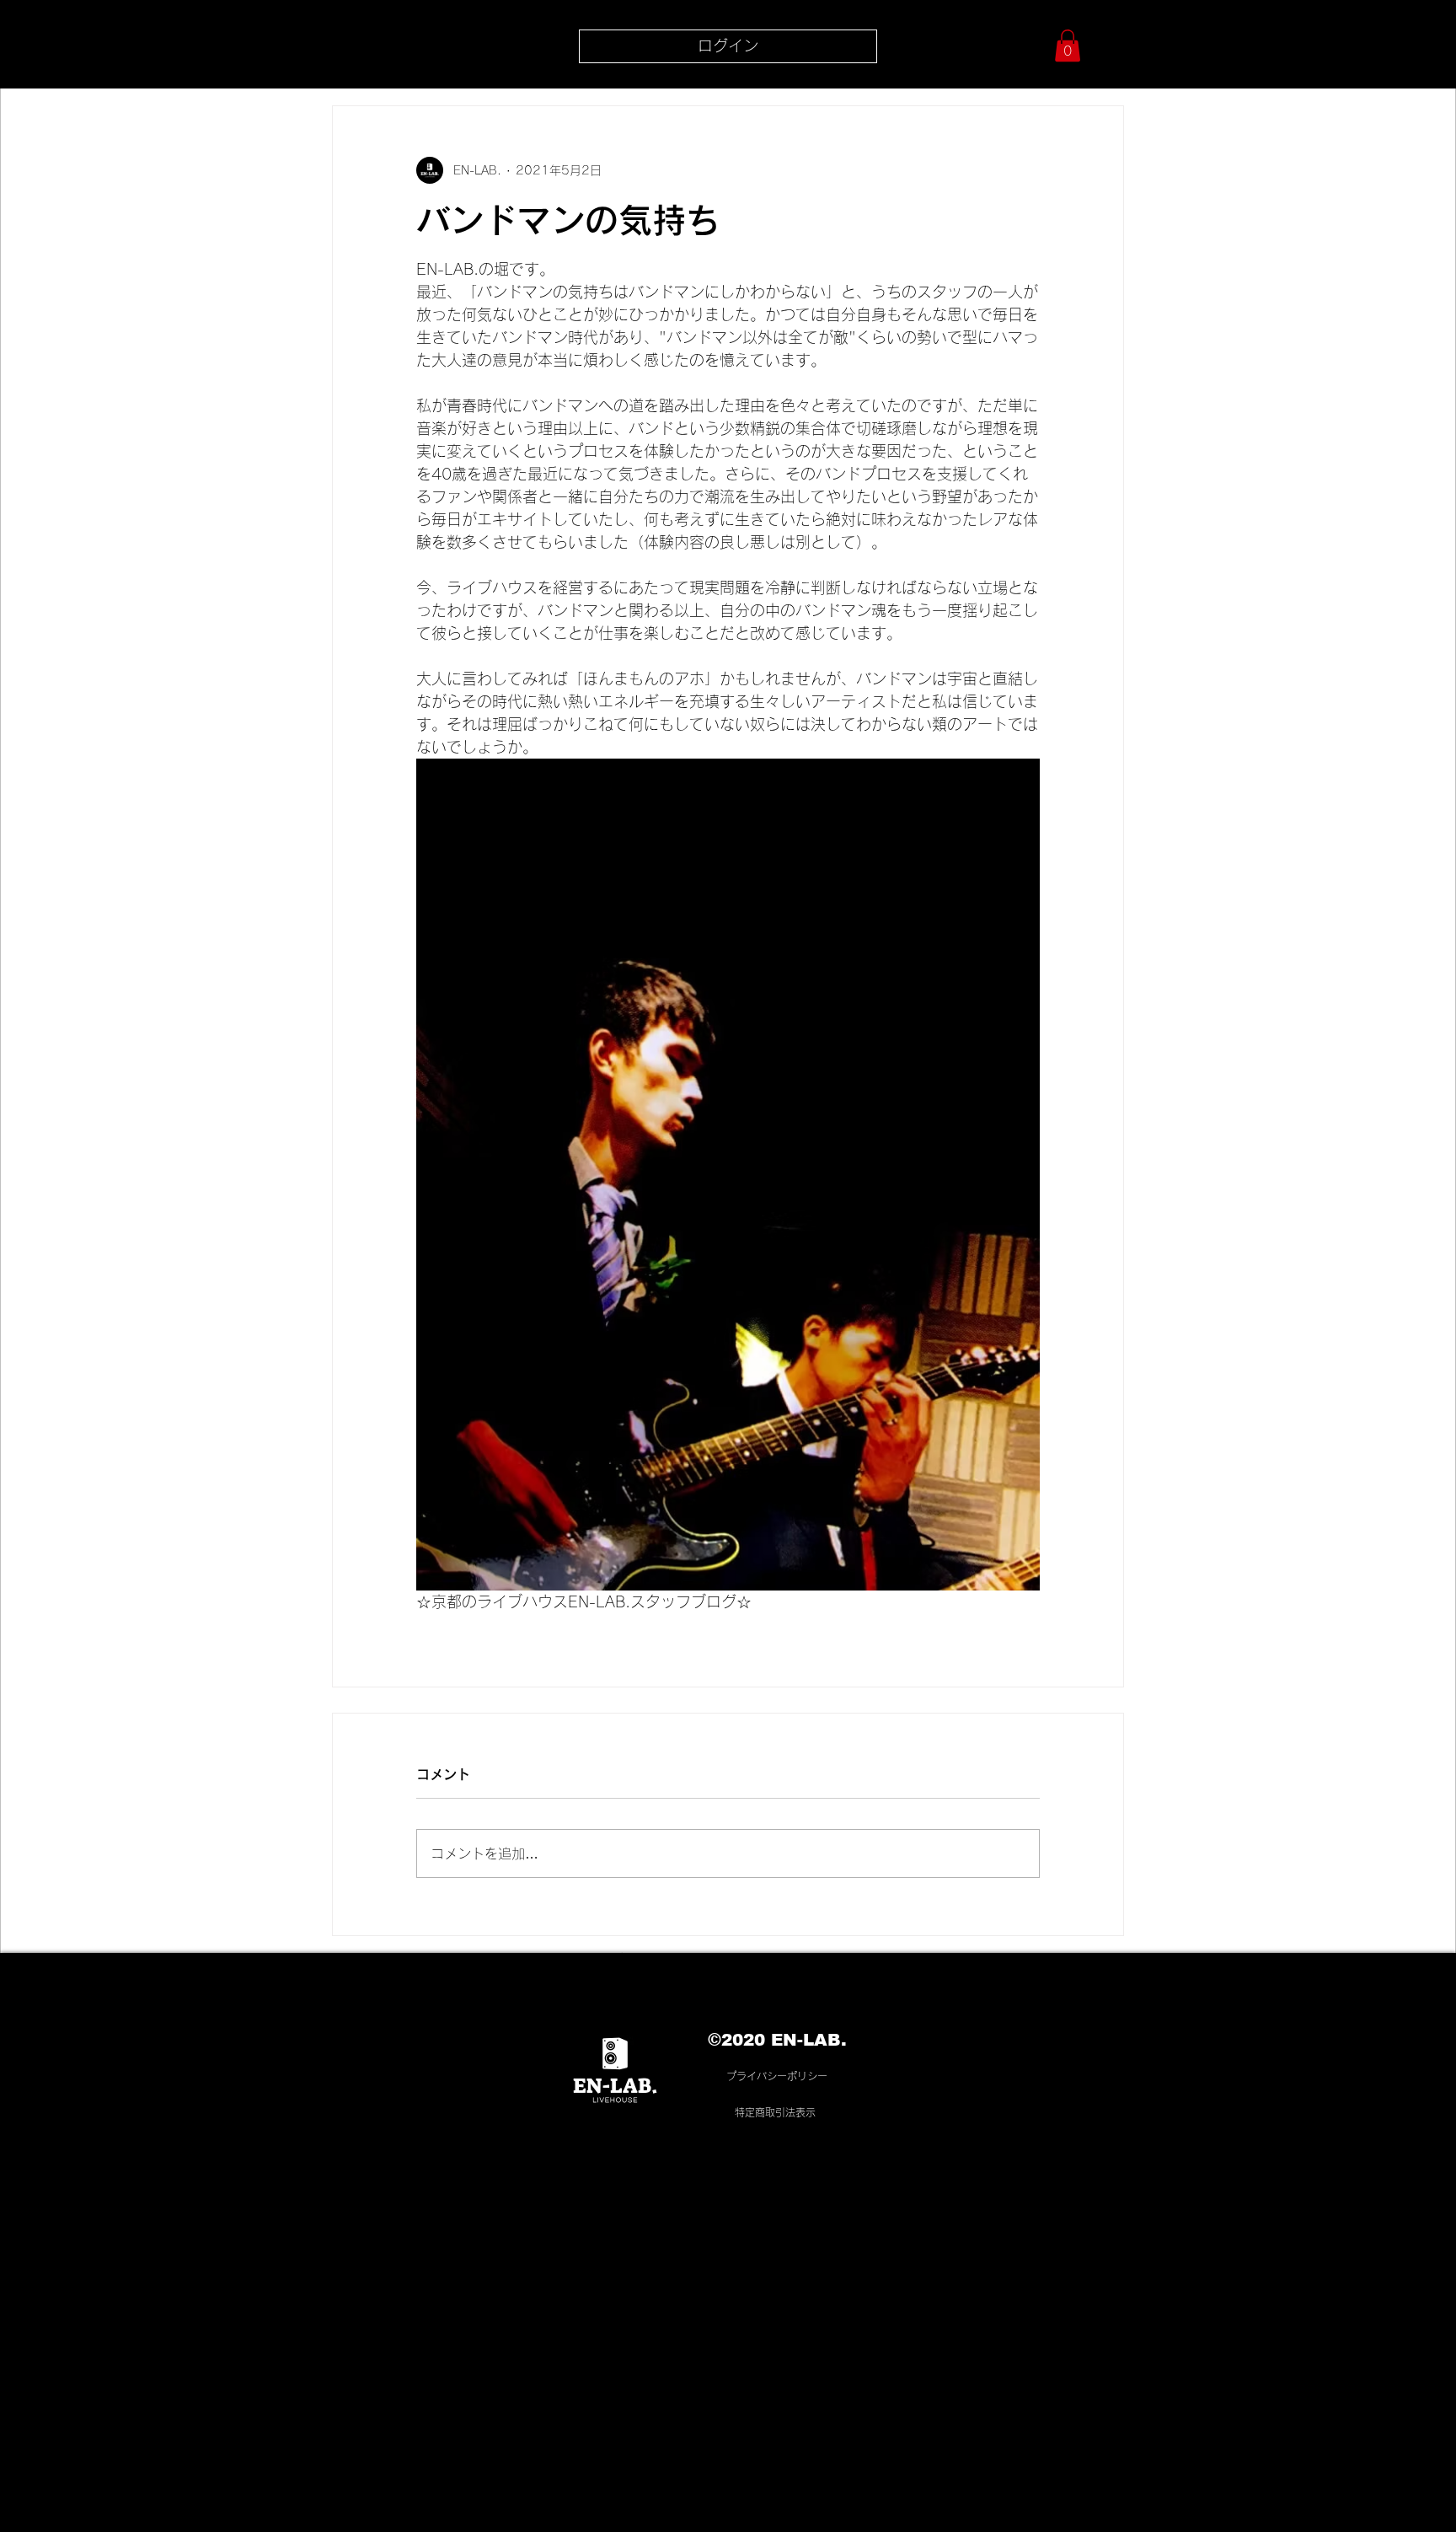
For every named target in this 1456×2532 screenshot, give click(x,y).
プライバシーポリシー (777, 2076)
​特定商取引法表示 (775, 2112)
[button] (1068, 46)
